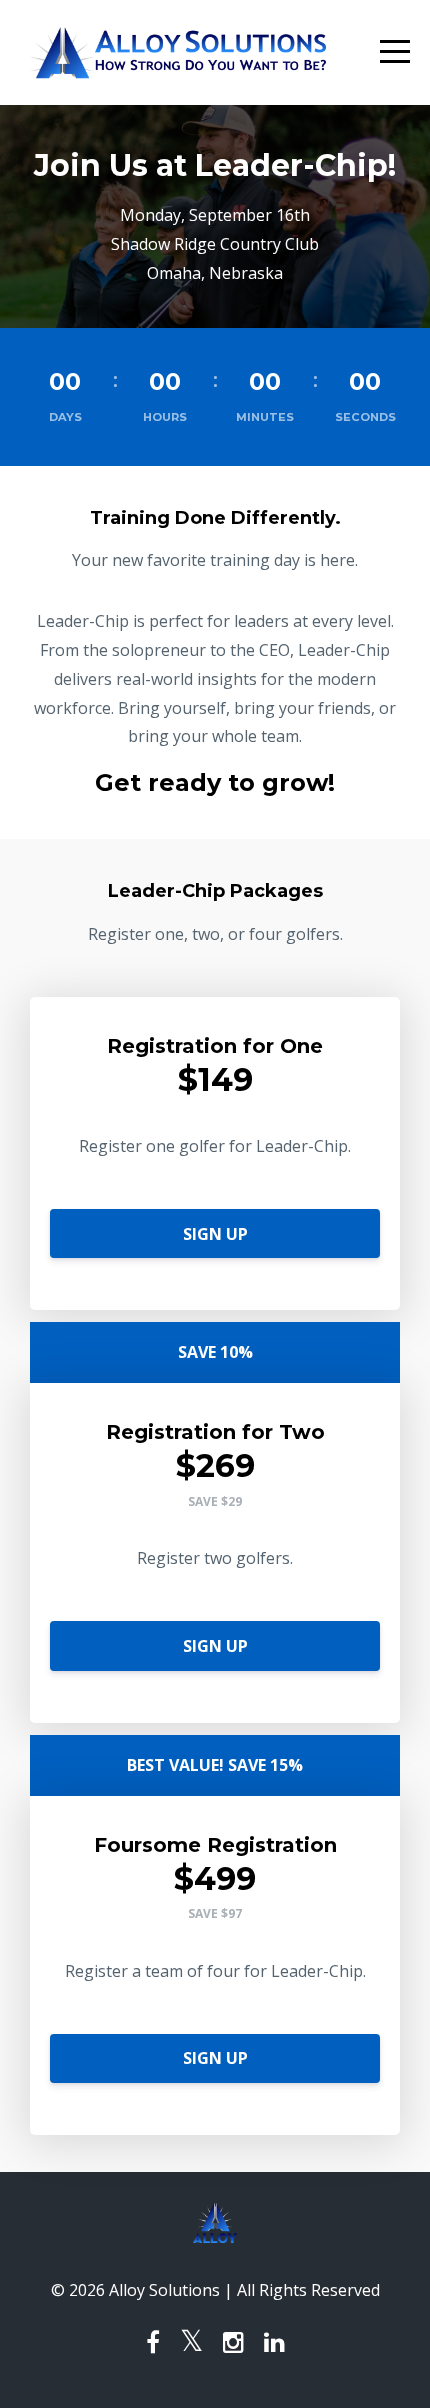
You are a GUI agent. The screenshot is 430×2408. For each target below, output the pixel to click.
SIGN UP (215, 1234)
